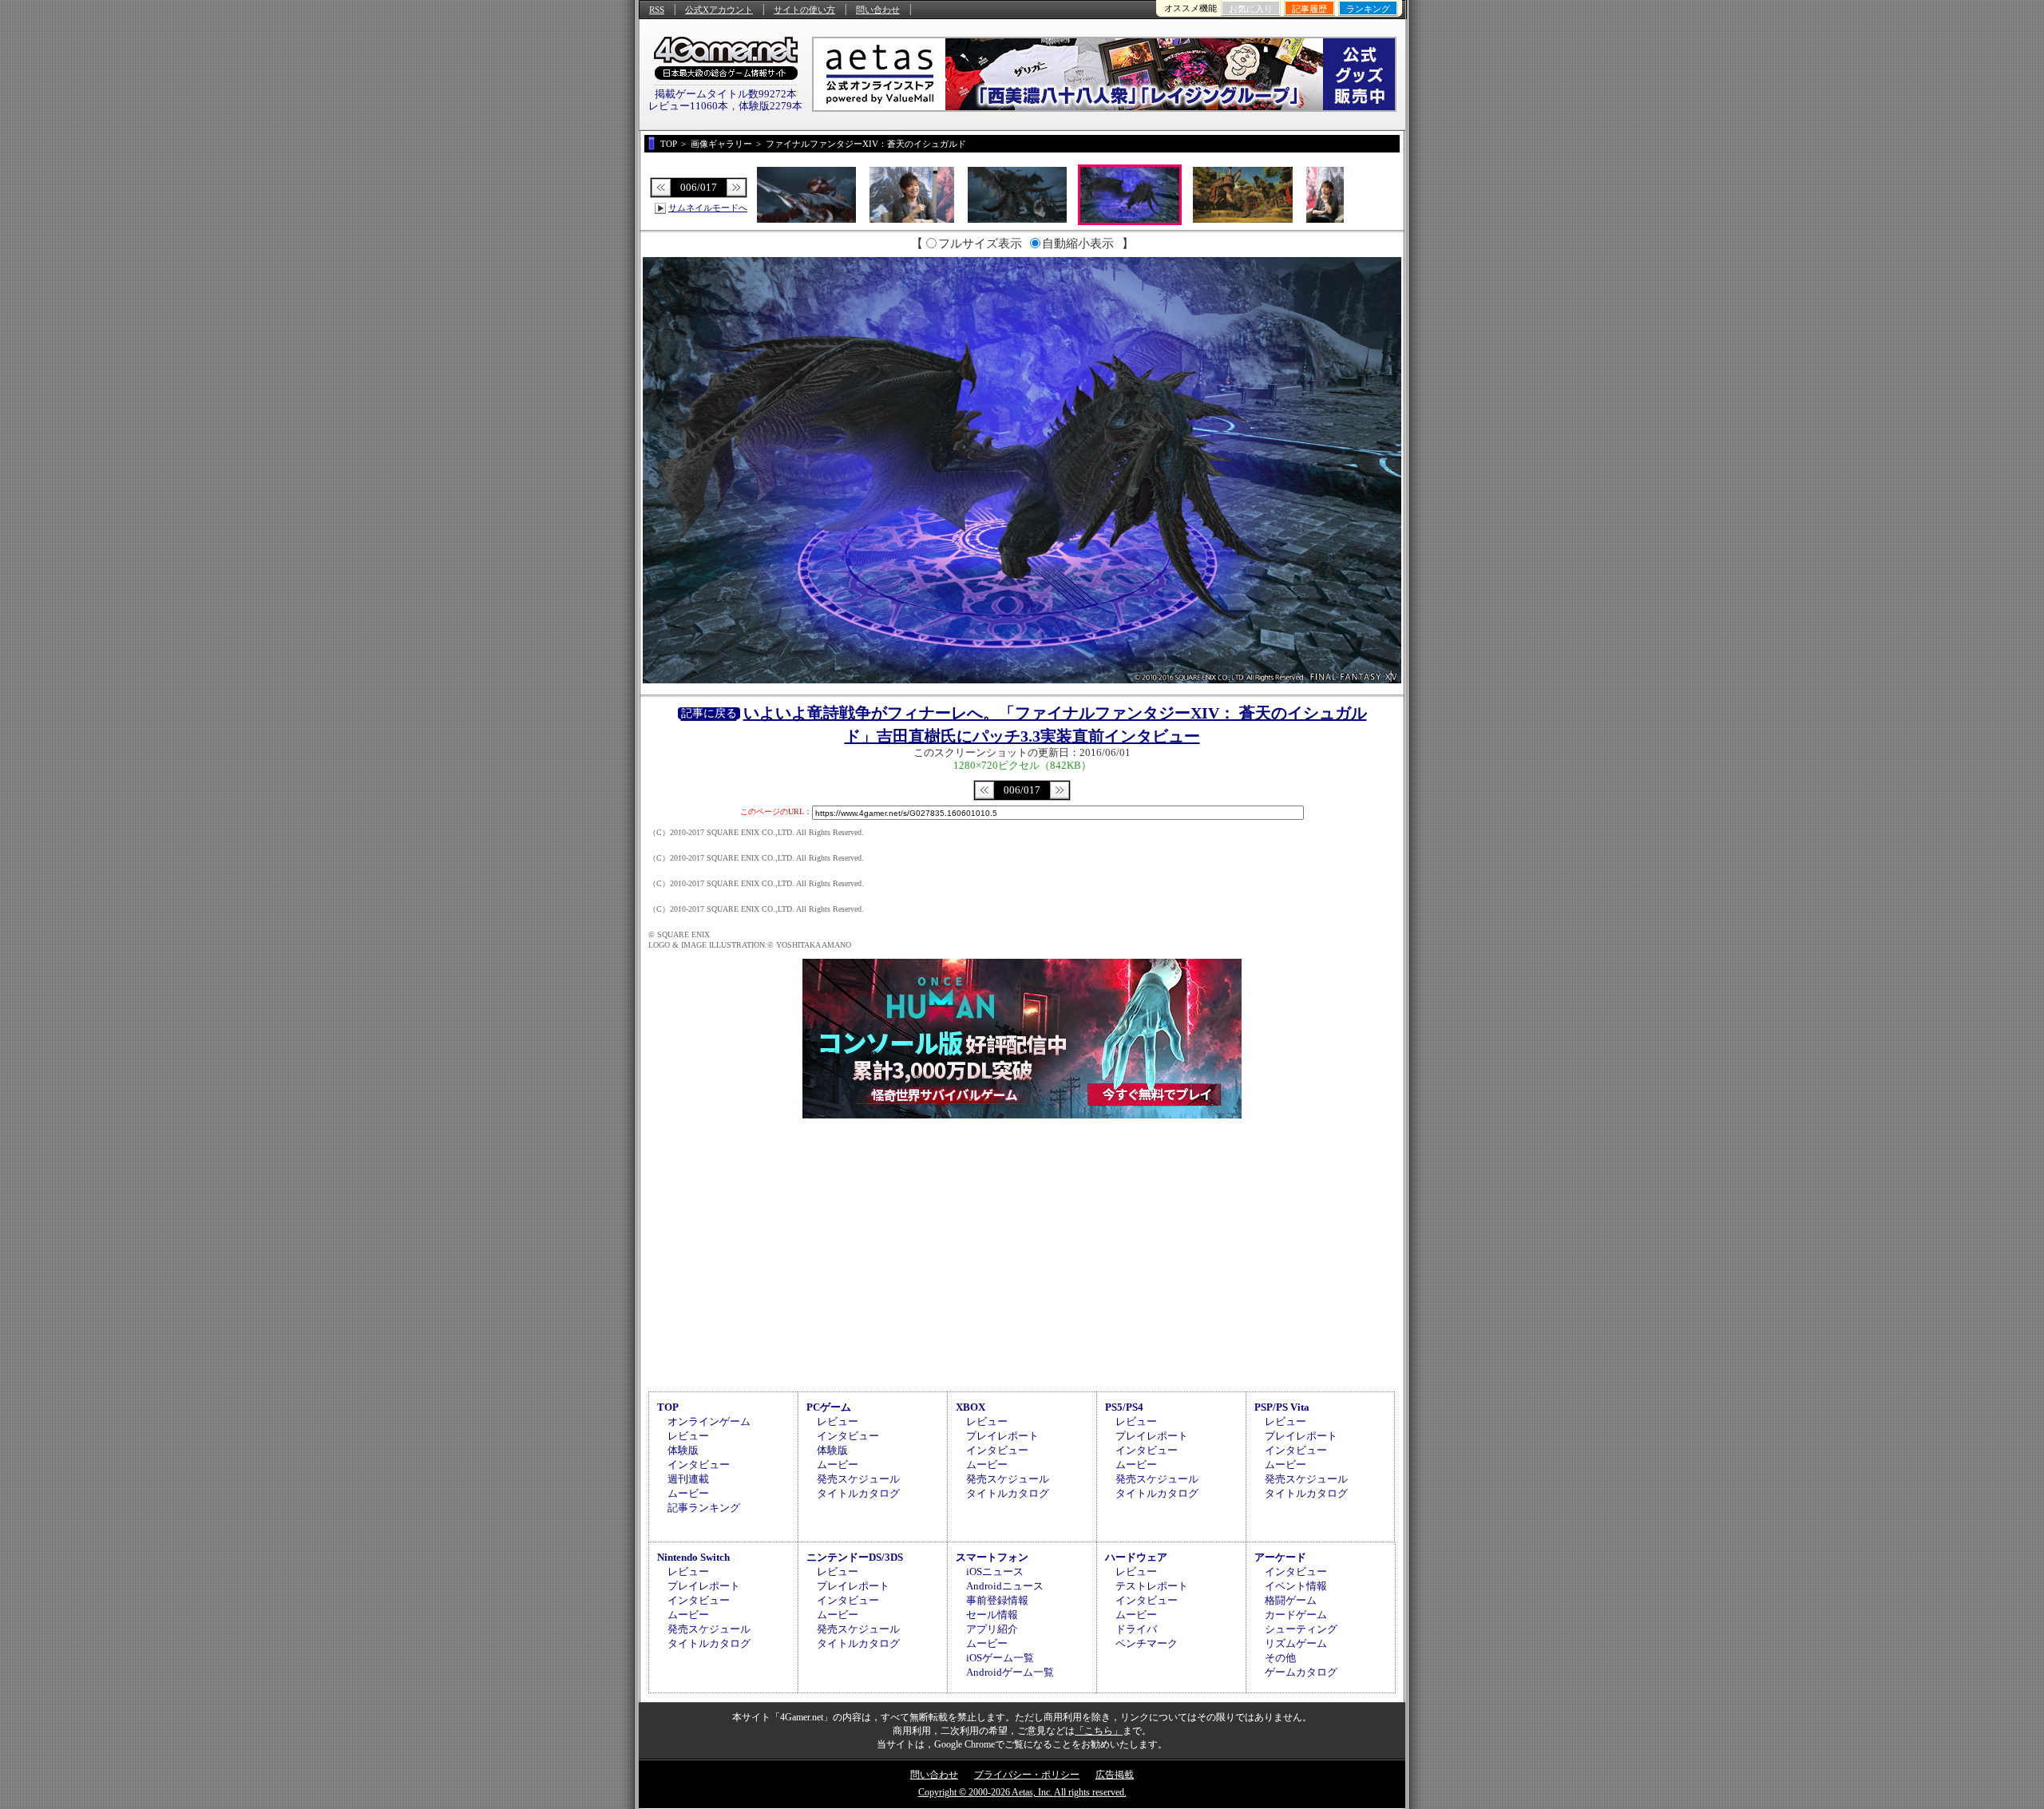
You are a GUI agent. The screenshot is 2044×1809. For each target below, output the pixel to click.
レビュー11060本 (688, 106)
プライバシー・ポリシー (1027, 1775)
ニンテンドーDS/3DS (855, 1557)
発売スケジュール (858, 1479)
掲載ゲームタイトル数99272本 (726, 94)
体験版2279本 (770, 106)
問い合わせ (878, 10)
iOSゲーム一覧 (1000, 1658)
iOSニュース (995, 1571)
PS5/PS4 (1124, 1407)
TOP (668, 1407)
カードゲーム (1296, 1615)
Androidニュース (1005, 1586)
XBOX (971, 1407)
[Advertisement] (1022, 1253)
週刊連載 (688, 1479)
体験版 (683, 1450)
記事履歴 (1309, 9)
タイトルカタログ (858, 1493)
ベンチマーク (1147, 1643)
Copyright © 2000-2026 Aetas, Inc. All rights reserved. (1022, 1792)
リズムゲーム (1296, 1643)
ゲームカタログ (1301, 1672)
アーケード (1280, 1557)
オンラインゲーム (709, 1421)
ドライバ (1136, 1629)
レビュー (688, 1436)
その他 (1280, 1658)
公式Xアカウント (719, 10)
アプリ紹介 (992, 1629)
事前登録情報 (997, 1600)
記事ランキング (704, 1508)
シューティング (1301, 1629)
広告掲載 (1115, 1775)
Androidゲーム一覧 (1010, 1672)
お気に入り (1251, 9)
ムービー (688, 1493)
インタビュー (699, 1465)
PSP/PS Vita (1282, 1407)
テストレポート (1152, 1586)
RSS (657, 10)
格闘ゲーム (1291, 1600)
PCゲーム (829, 1407)
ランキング (1368, 9)
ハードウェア (1136, 1557)
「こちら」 (1099, 1731)
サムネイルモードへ (708, 208)
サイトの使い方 (804, 10)
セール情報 (992, 1615)
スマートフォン (992, 1557)
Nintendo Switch (693, 1557)
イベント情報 (1296, 1586)
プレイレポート (1002, 1436)
